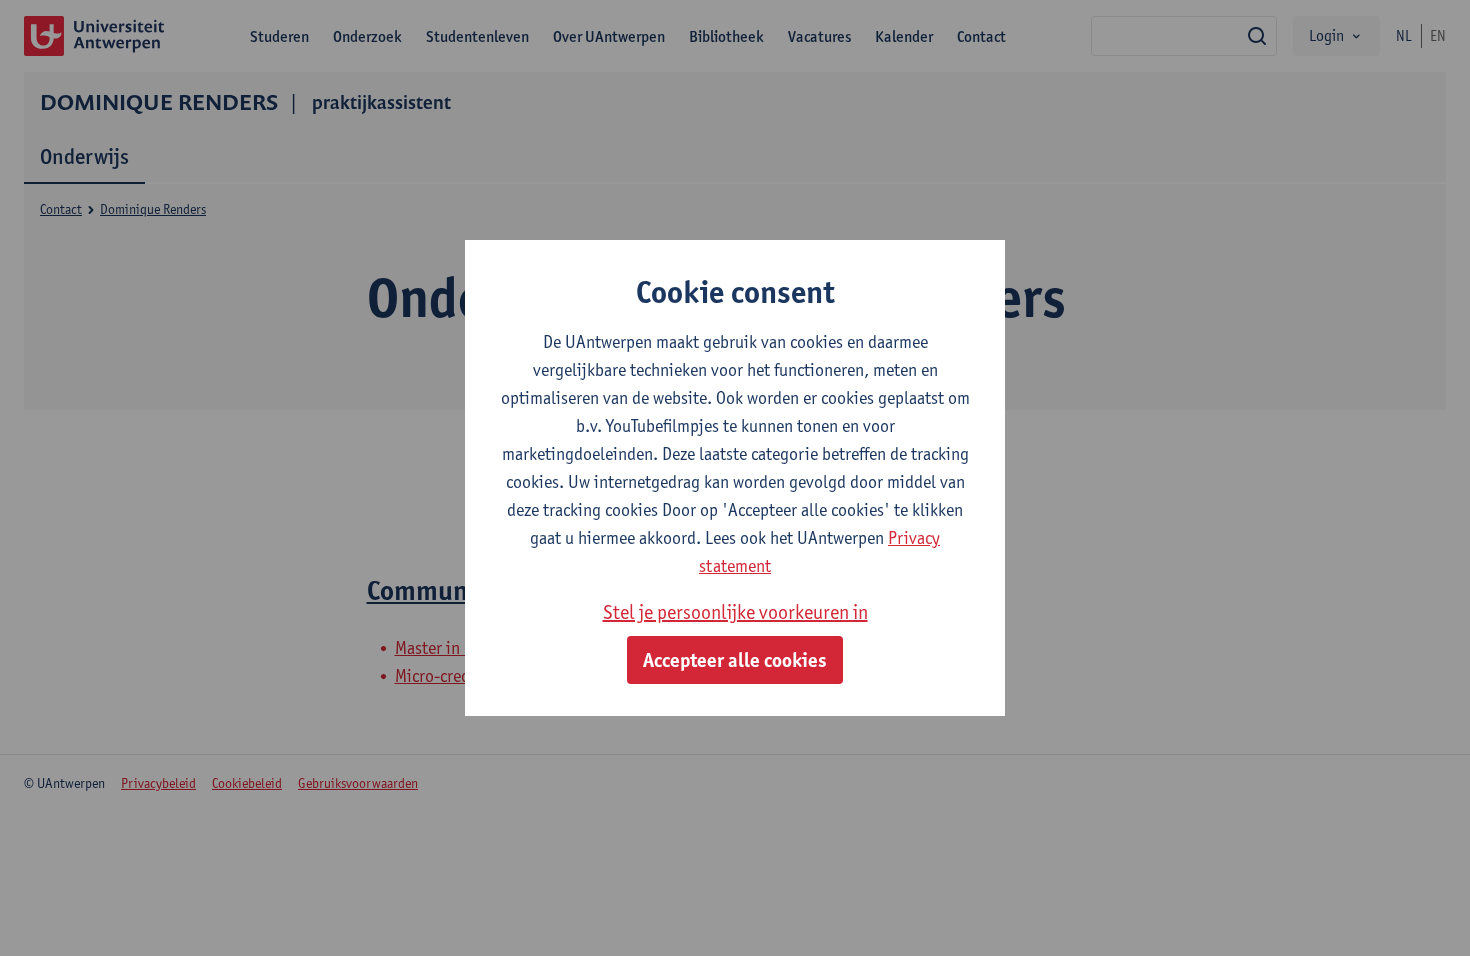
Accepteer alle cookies (735, 660)
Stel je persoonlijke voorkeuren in (735, 612)
